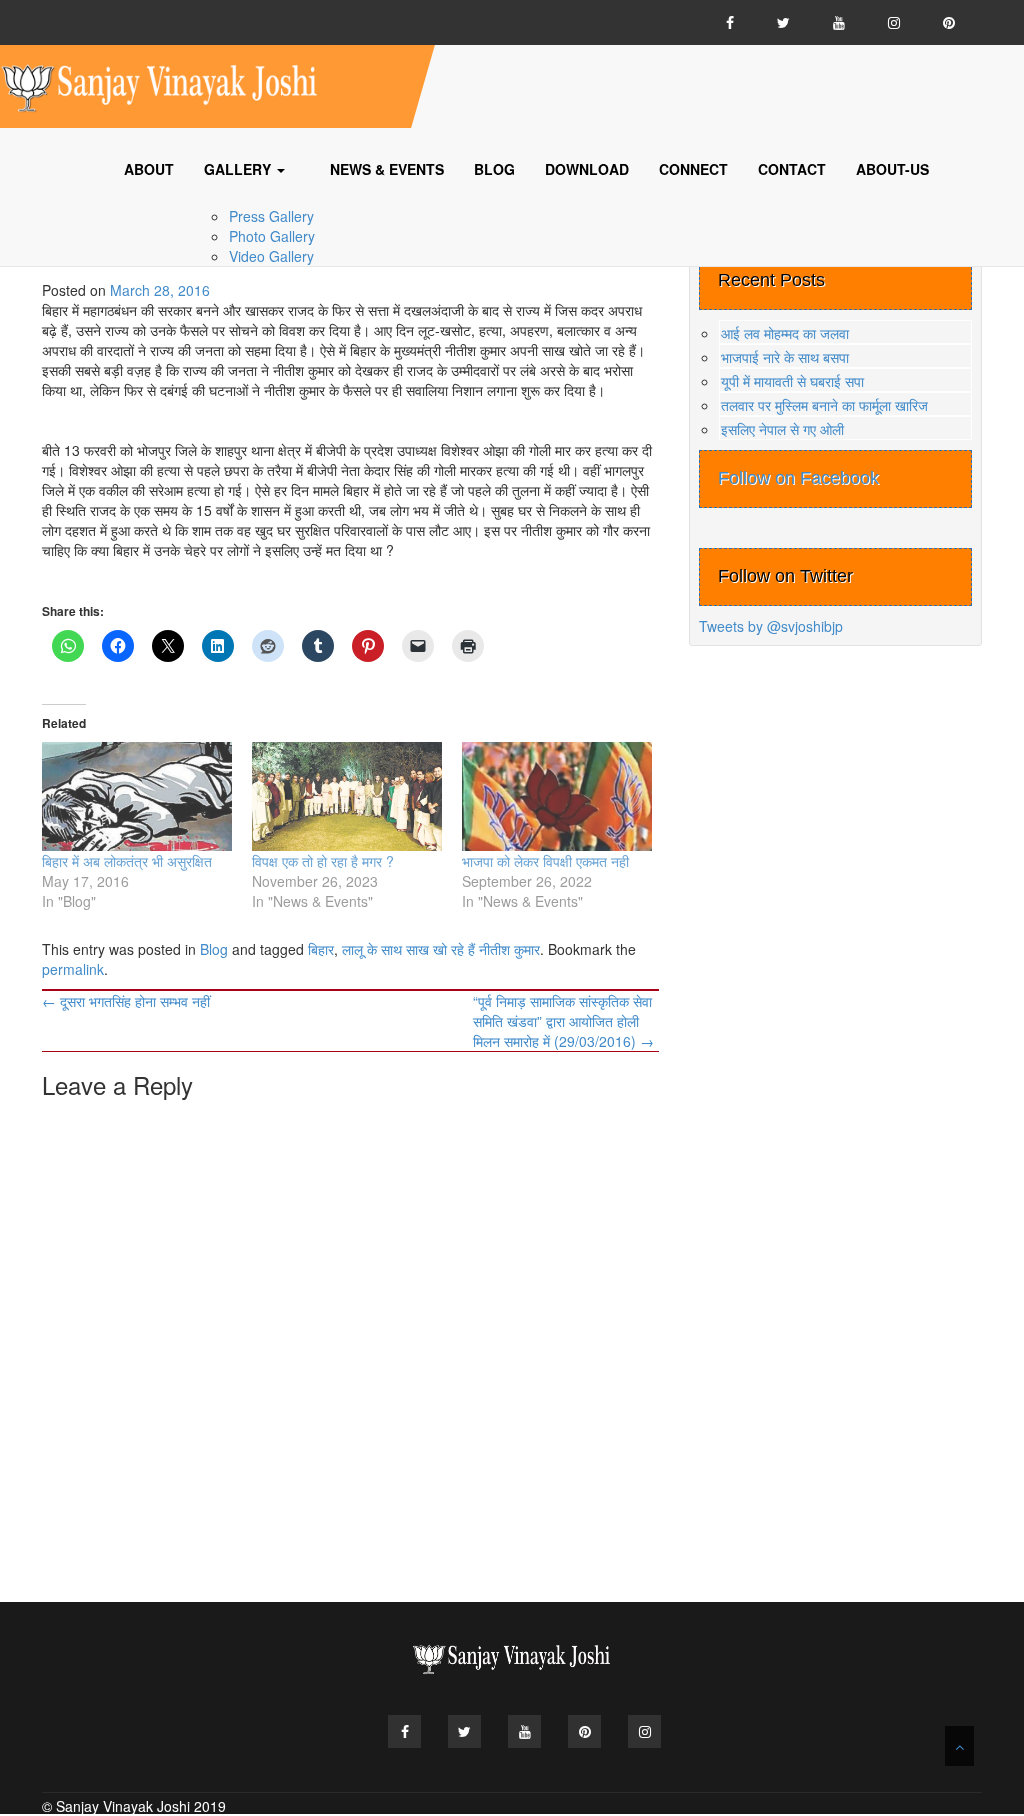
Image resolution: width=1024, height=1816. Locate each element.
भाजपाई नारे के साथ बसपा (785, 357)
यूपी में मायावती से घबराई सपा (792, 381)
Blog (494, 169)
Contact (792, 169)
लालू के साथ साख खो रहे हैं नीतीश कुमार (441, 949)
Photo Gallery (272, 236)
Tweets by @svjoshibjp (771, 626)
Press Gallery (271, 216)
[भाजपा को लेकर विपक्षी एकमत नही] (557, 796)
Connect (693, 169)
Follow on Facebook (798, 478)
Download (587, 169)
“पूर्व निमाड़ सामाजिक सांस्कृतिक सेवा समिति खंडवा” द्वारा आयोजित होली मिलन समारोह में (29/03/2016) (563, 1021)
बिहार (321, 949)
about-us (892, 169)
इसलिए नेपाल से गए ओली (782, 429)
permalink (73, 969)
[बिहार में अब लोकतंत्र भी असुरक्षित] (137, 796)
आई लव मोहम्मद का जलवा (785, 333)
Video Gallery (271, 256)
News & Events (387, 169)
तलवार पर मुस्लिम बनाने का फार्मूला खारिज (824, 405)
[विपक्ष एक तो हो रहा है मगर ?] (347, 796)
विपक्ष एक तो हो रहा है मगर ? (323, 861)
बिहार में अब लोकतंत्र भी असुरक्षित (127, 861)
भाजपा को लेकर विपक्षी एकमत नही (545, 861)
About (149, 169)
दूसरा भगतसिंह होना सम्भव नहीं (126, 1001)
